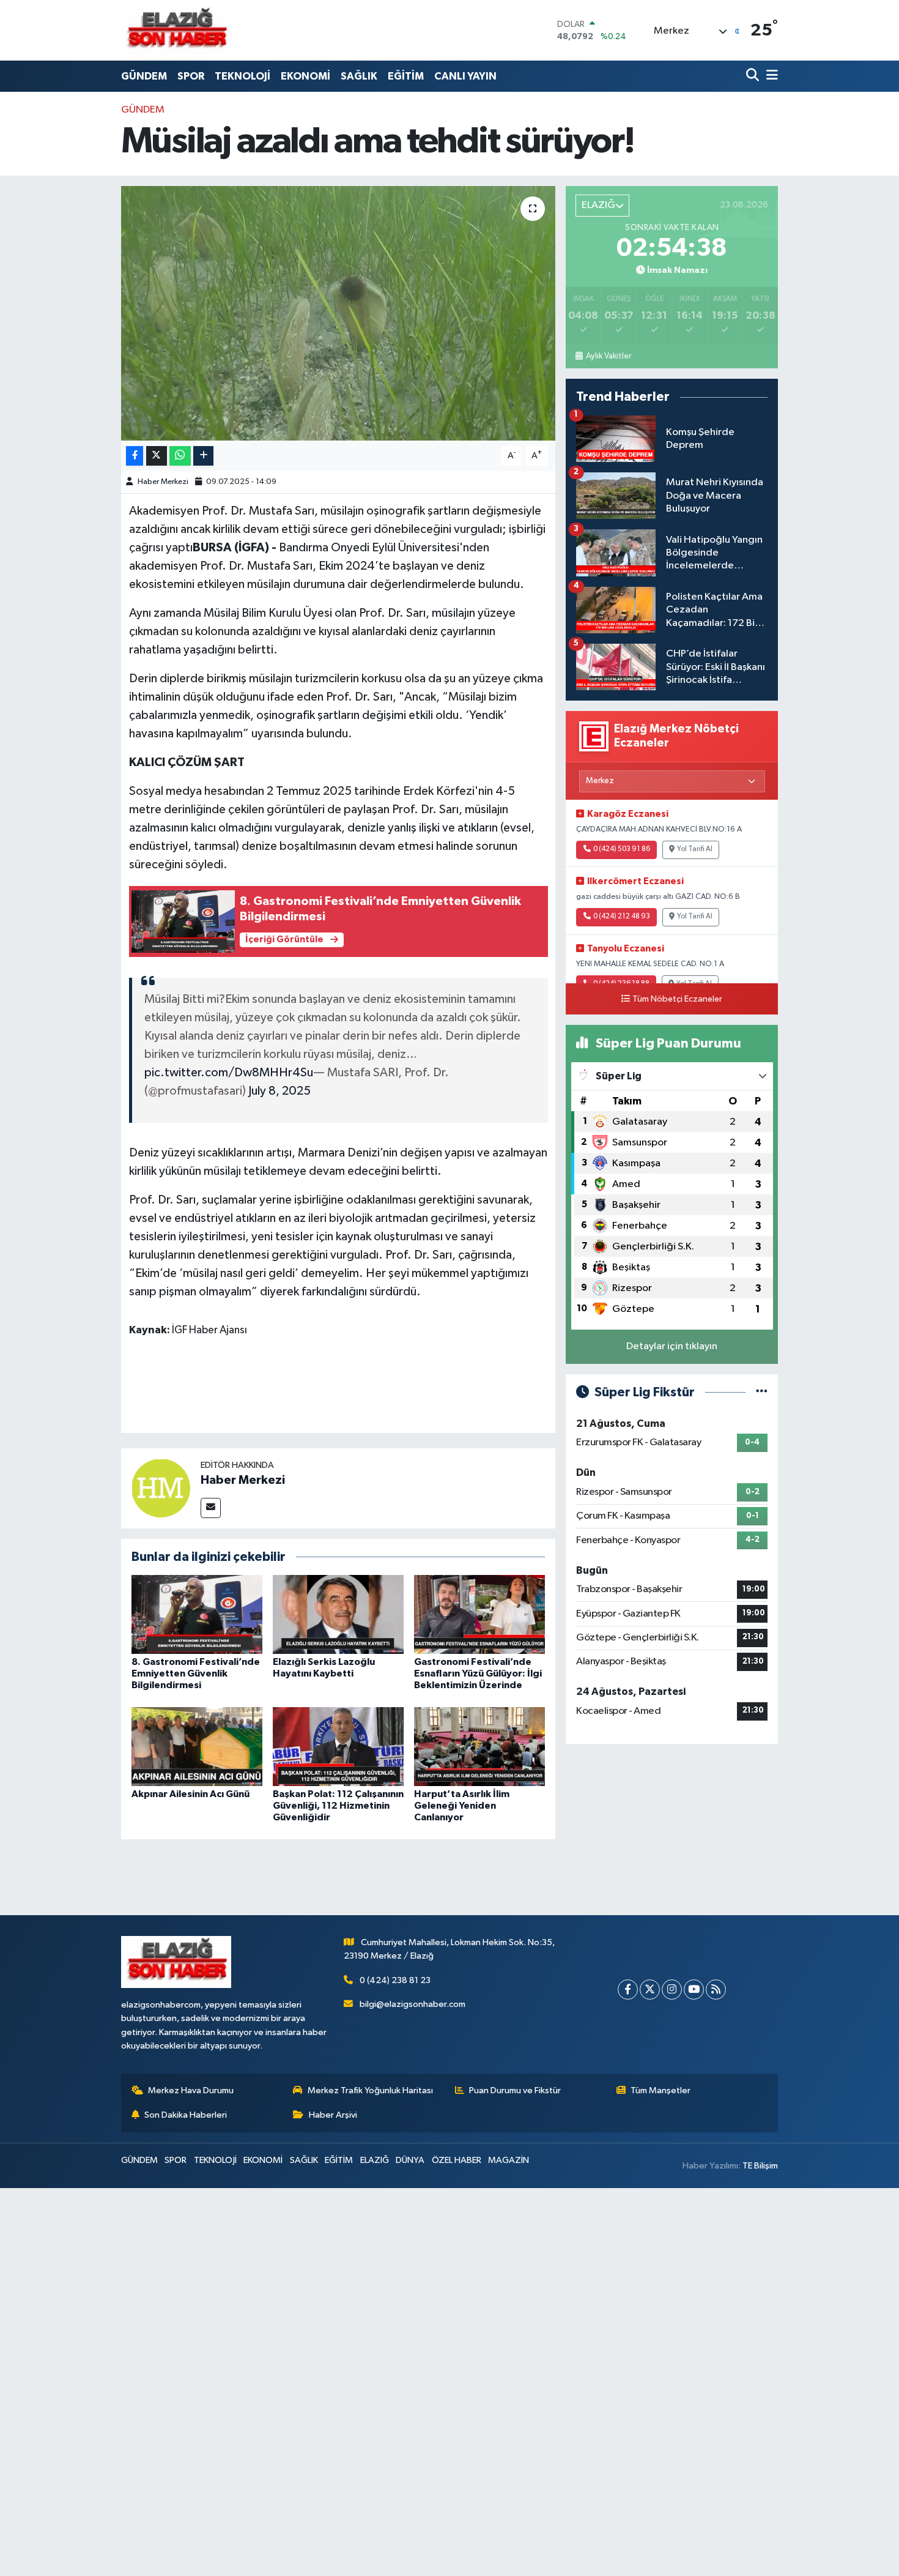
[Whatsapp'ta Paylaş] (180, 456)
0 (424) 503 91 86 (622, 849)
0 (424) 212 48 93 (622, 917)
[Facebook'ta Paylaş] (135, 456)
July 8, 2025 (279, 1091)
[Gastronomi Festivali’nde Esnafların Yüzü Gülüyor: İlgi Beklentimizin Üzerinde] (479, 1614)
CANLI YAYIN (465, 76)
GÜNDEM (144, 76)
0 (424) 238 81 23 (395, 1980)
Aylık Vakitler (608, 356)
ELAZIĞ (375, 2160)
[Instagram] (672, 1990)
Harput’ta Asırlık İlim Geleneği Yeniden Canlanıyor (462, 1806)
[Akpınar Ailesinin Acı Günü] (197, 1746)
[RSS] (716, 1990)
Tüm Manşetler (660, 2090)
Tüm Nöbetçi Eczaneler (677, 999)
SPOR (191, 76)
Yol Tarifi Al (695, 849)
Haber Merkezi (163, 482)
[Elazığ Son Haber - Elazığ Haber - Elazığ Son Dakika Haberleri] (176, 30)
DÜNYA (410, 2160)
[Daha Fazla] (203, 456)
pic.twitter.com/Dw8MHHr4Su (229, 1073)
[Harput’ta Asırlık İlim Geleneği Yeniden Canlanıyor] (479, 1746)
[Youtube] (694, 1990)
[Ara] (754, 76)
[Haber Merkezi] (161, 1488)
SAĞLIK (359, 76)
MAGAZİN (509, 2160)
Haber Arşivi (333, 2115)
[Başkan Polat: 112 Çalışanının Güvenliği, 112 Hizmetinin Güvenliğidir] (338, 1746)
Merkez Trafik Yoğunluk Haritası (370, 2090)
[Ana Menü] (770, 76)
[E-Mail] (211, 1508)
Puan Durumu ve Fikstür (515, 2090)
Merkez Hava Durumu (191, 2090)
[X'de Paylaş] (157, 456)
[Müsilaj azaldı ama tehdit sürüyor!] (339, 313)
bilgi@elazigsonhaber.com (413, 2004)
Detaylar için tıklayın (672, 1346)
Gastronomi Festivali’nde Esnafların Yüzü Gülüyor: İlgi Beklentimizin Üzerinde (478, 1673)
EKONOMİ (305, 76)
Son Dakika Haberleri (186, 2115)
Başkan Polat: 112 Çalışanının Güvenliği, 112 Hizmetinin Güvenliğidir (338, 1806)
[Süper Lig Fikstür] (762, 1392)
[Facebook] (628, 1990)
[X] (650, 1990)
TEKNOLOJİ (242, 76)
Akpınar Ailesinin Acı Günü (191, 1794)
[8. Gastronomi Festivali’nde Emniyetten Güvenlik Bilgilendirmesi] (197, 1614)
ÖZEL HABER (457, 2160)
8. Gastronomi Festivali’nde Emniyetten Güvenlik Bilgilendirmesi (196, 1673)
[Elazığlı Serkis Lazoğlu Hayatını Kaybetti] (338, 1614)
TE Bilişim (760, 2166)
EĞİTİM (406, 76)
